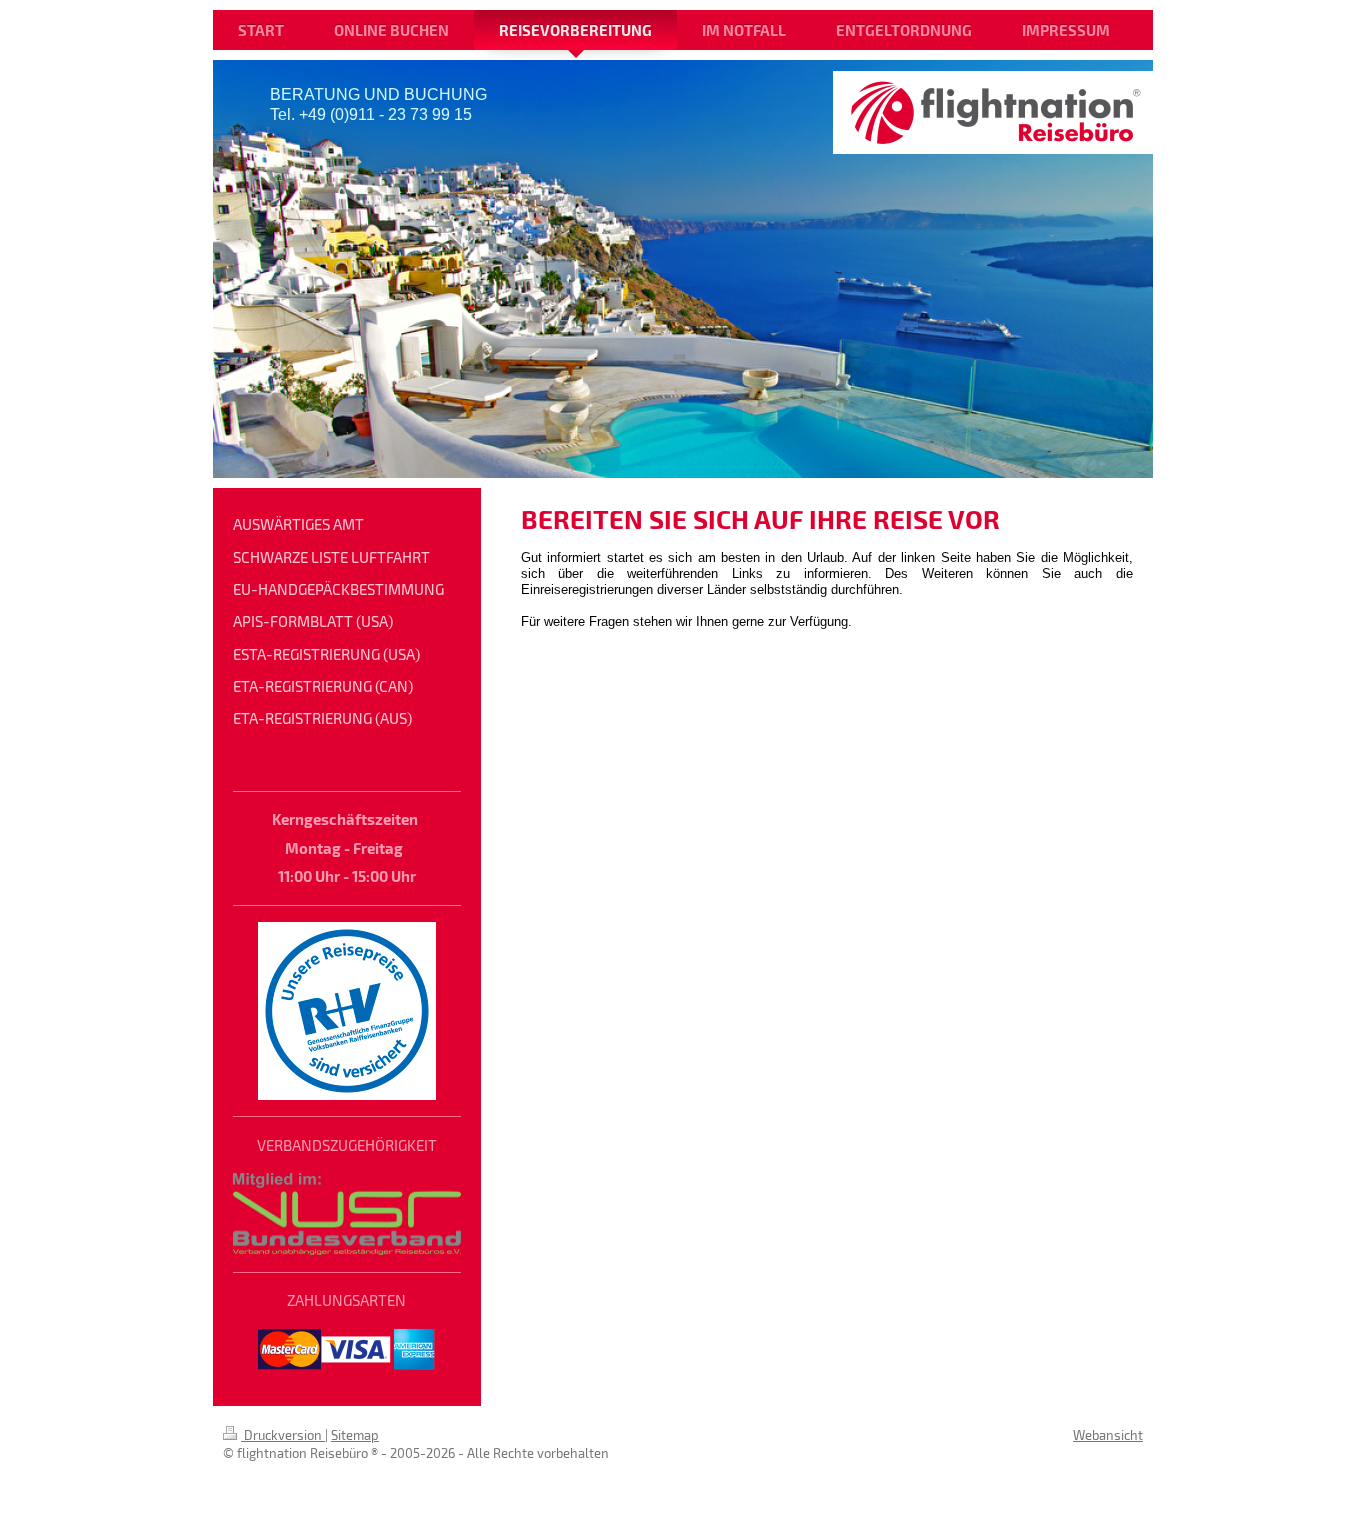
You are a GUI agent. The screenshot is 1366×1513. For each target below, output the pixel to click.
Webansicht (1108, 1435)
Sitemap (355, 1435)
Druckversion (283, 1435)
